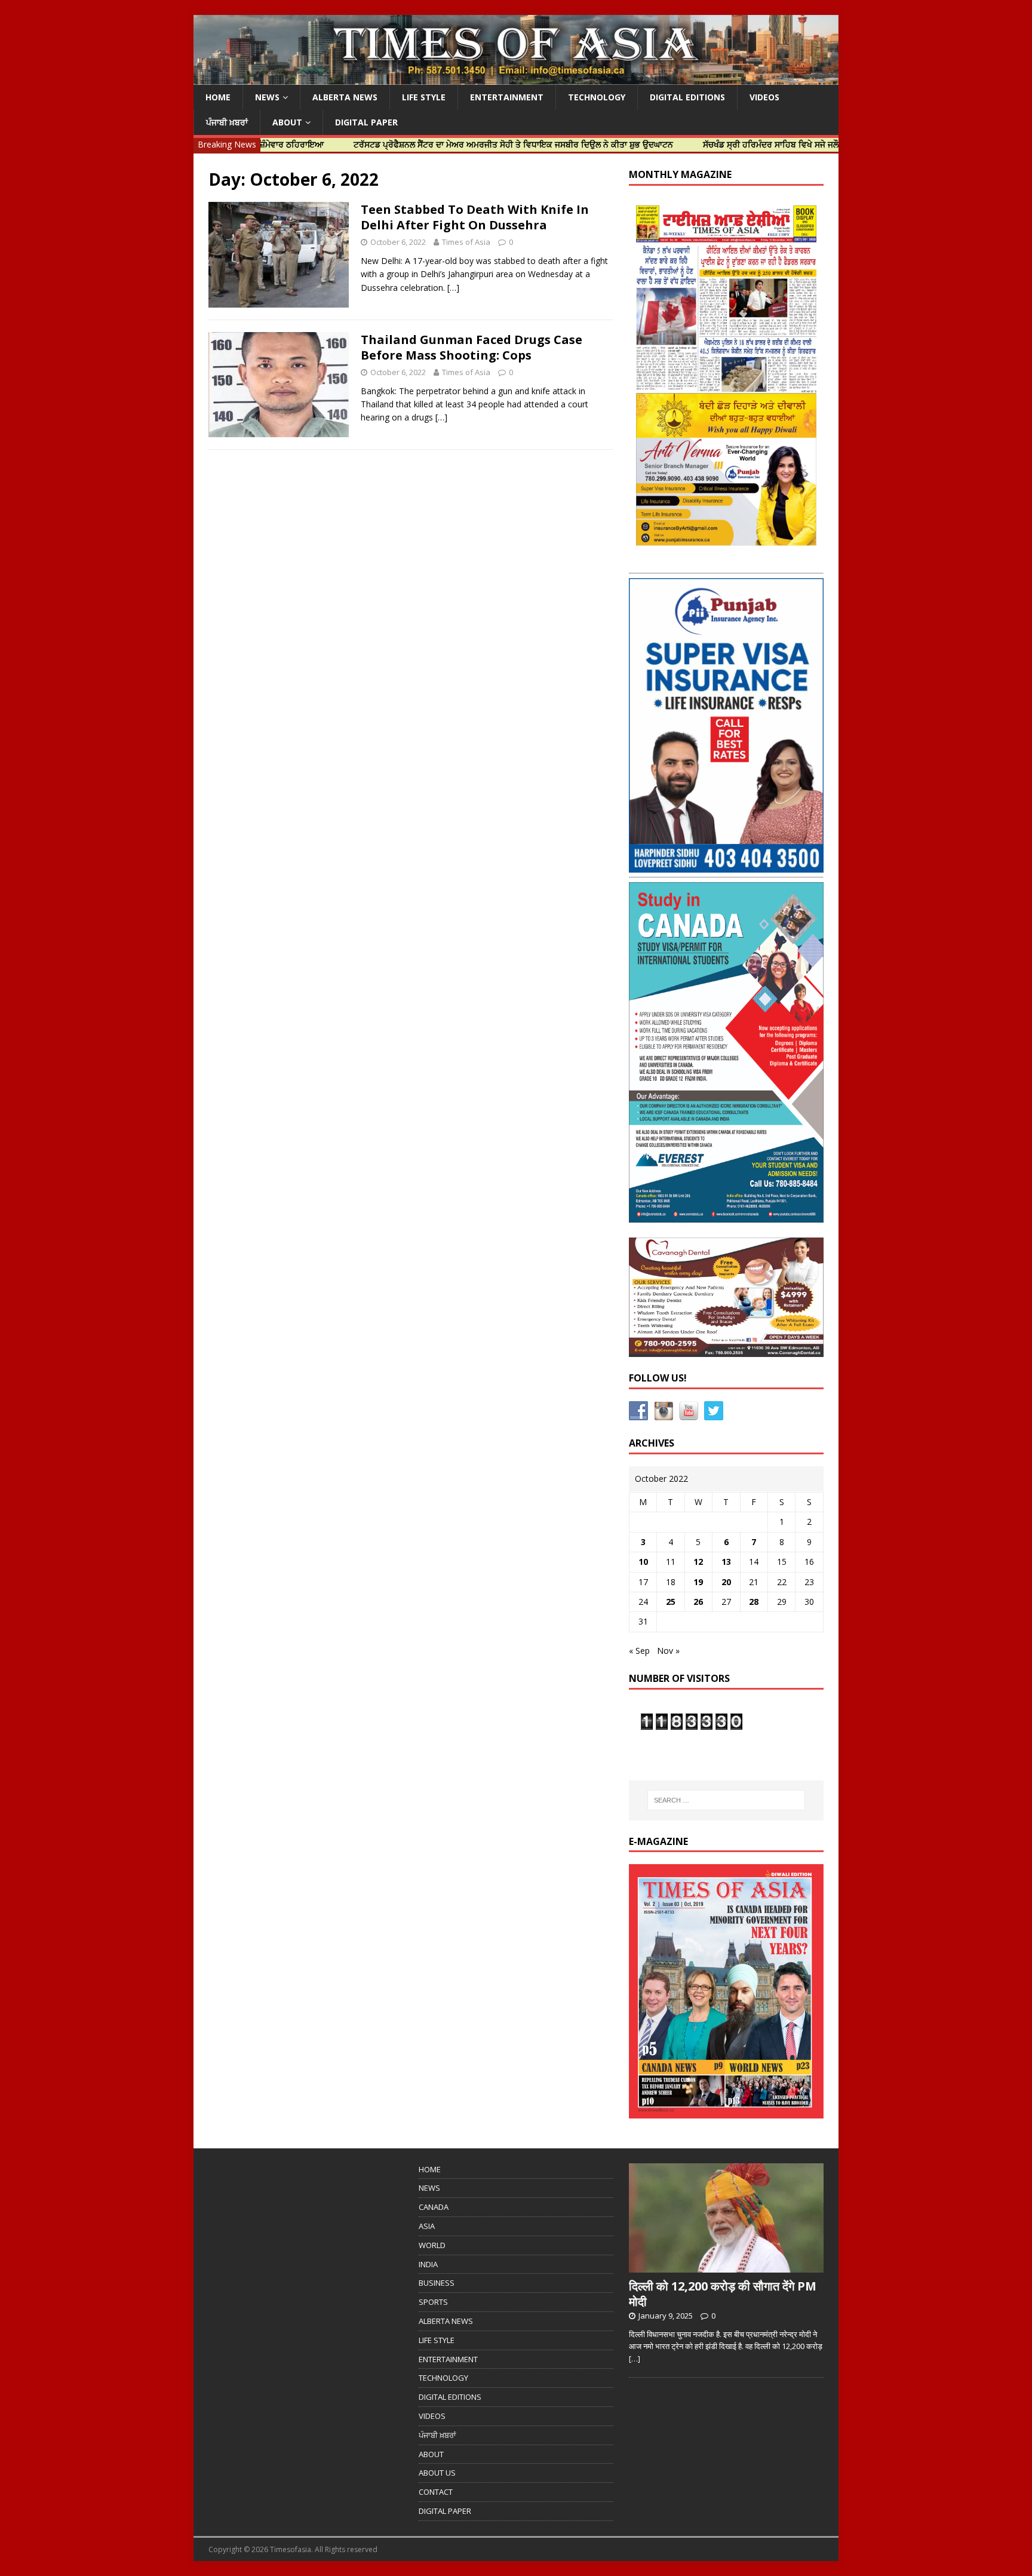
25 (671, 1602)
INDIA (428, 2264)
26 (698, 1602)
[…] (453, 288)
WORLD (432, 2245)
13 (726, 1562)
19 (698, 1582)
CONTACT (436, 2492)
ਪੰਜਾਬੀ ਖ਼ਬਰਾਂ (227, 122)
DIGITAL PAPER (366, 122)
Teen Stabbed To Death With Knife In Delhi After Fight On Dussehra (475, 217)
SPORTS (433, 2302)
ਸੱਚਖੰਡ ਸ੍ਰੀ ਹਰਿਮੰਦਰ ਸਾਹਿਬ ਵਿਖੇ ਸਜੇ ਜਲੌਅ (705, 144)
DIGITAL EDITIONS (687, 97)
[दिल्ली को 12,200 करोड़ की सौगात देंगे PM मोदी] (726, 2266)
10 (643, 1562)
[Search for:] (726, 1800)
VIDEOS (764, 97)
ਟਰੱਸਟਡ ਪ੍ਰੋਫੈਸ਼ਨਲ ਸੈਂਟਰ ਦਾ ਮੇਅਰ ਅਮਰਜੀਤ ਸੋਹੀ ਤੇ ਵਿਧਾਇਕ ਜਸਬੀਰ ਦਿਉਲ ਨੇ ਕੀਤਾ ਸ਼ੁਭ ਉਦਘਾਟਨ (444, 144)
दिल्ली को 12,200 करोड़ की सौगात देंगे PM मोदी (723, 2294)
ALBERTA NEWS (345, 97)
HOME (218, 97)
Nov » (668, 1651)
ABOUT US (437, 2473)
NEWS (267, 97)
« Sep (639, 1651)
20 (726, 1582)
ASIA (427, 2226)
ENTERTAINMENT (507, 97)
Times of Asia (466, 242)
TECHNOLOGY (597, 97)
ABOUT (287, 122)
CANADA (434, 2207)
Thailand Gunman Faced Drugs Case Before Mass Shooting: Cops (472, 347)
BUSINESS (437, 2283)
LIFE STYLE (424, 97)
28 (754, 1602)
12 (698, 1562)
